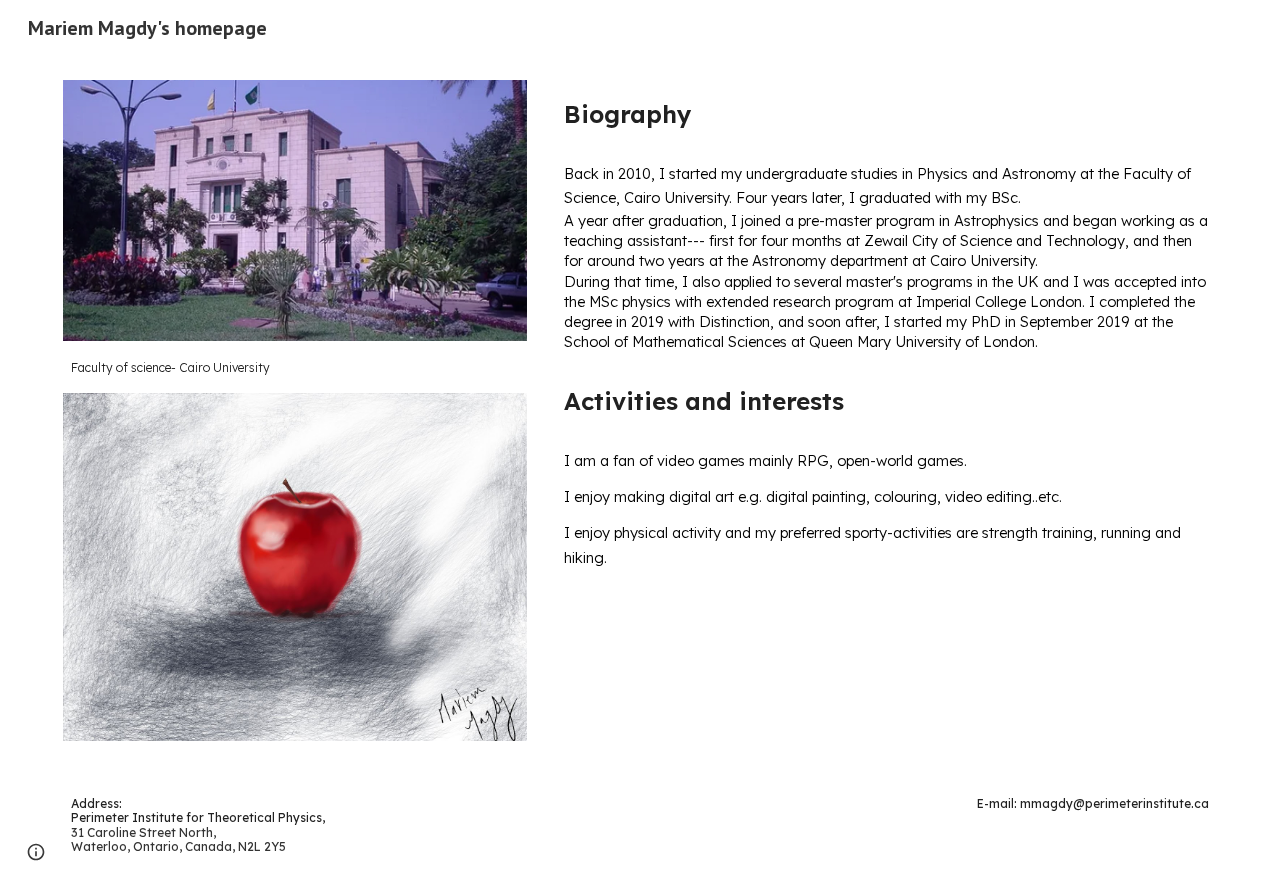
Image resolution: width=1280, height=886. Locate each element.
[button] (36, 852)
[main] (295, 367)
